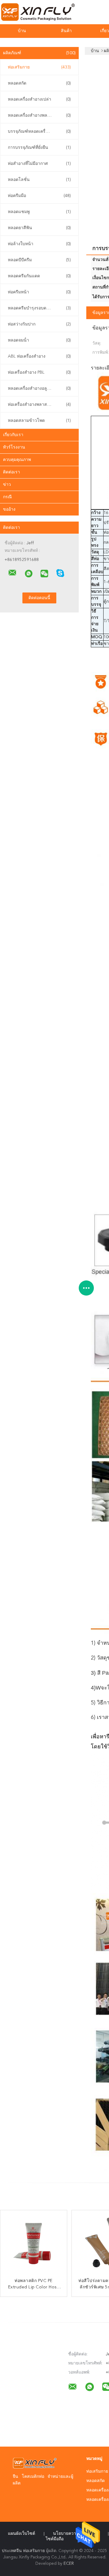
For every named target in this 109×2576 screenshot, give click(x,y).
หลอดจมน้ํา (39, 340)
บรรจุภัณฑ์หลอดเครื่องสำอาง (39, 132)
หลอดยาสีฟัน (39, 228)
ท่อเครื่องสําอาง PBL (39, 372)
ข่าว (7, 485)
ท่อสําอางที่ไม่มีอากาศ (39, 164)
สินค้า (66, 31)
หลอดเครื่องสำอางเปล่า (39, 99)
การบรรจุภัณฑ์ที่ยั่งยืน (39, 148)
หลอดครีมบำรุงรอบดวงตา (39, 308)
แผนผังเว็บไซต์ (21, 2534)
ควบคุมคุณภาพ (17, 460)
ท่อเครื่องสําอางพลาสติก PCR (39, 405)
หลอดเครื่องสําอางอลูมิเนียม (39, 389)
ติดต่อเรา (12, 472)
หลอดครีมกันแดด (39, 276)
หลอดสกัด (39, 83)
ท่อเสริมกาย (39, 67)
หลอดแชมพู (39, 212)
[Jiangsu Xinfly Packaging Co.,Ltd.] (12, 573)
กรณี (7, 497)
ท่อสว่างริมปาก (39, 324)
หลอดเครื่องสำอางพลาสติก (39, 115)
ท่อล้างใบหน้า (39, 244)
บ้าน (22, 31)
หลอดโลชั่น (39, 180)
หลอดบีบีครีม (39, 260)
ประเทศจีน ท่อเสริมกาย (23, 2551)
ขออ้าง (9, 509)
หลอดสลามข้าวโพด (39, 421)
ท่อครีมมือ (39, 196)
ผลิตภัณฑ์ (39, 53)
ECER (69, 2564)
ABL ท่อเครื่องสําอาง (39, 356)
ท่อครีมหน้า (39, 292)
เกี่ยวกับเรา (13, 435)
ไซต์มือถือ (55, 2539)
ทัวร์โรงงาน (14, 447)
